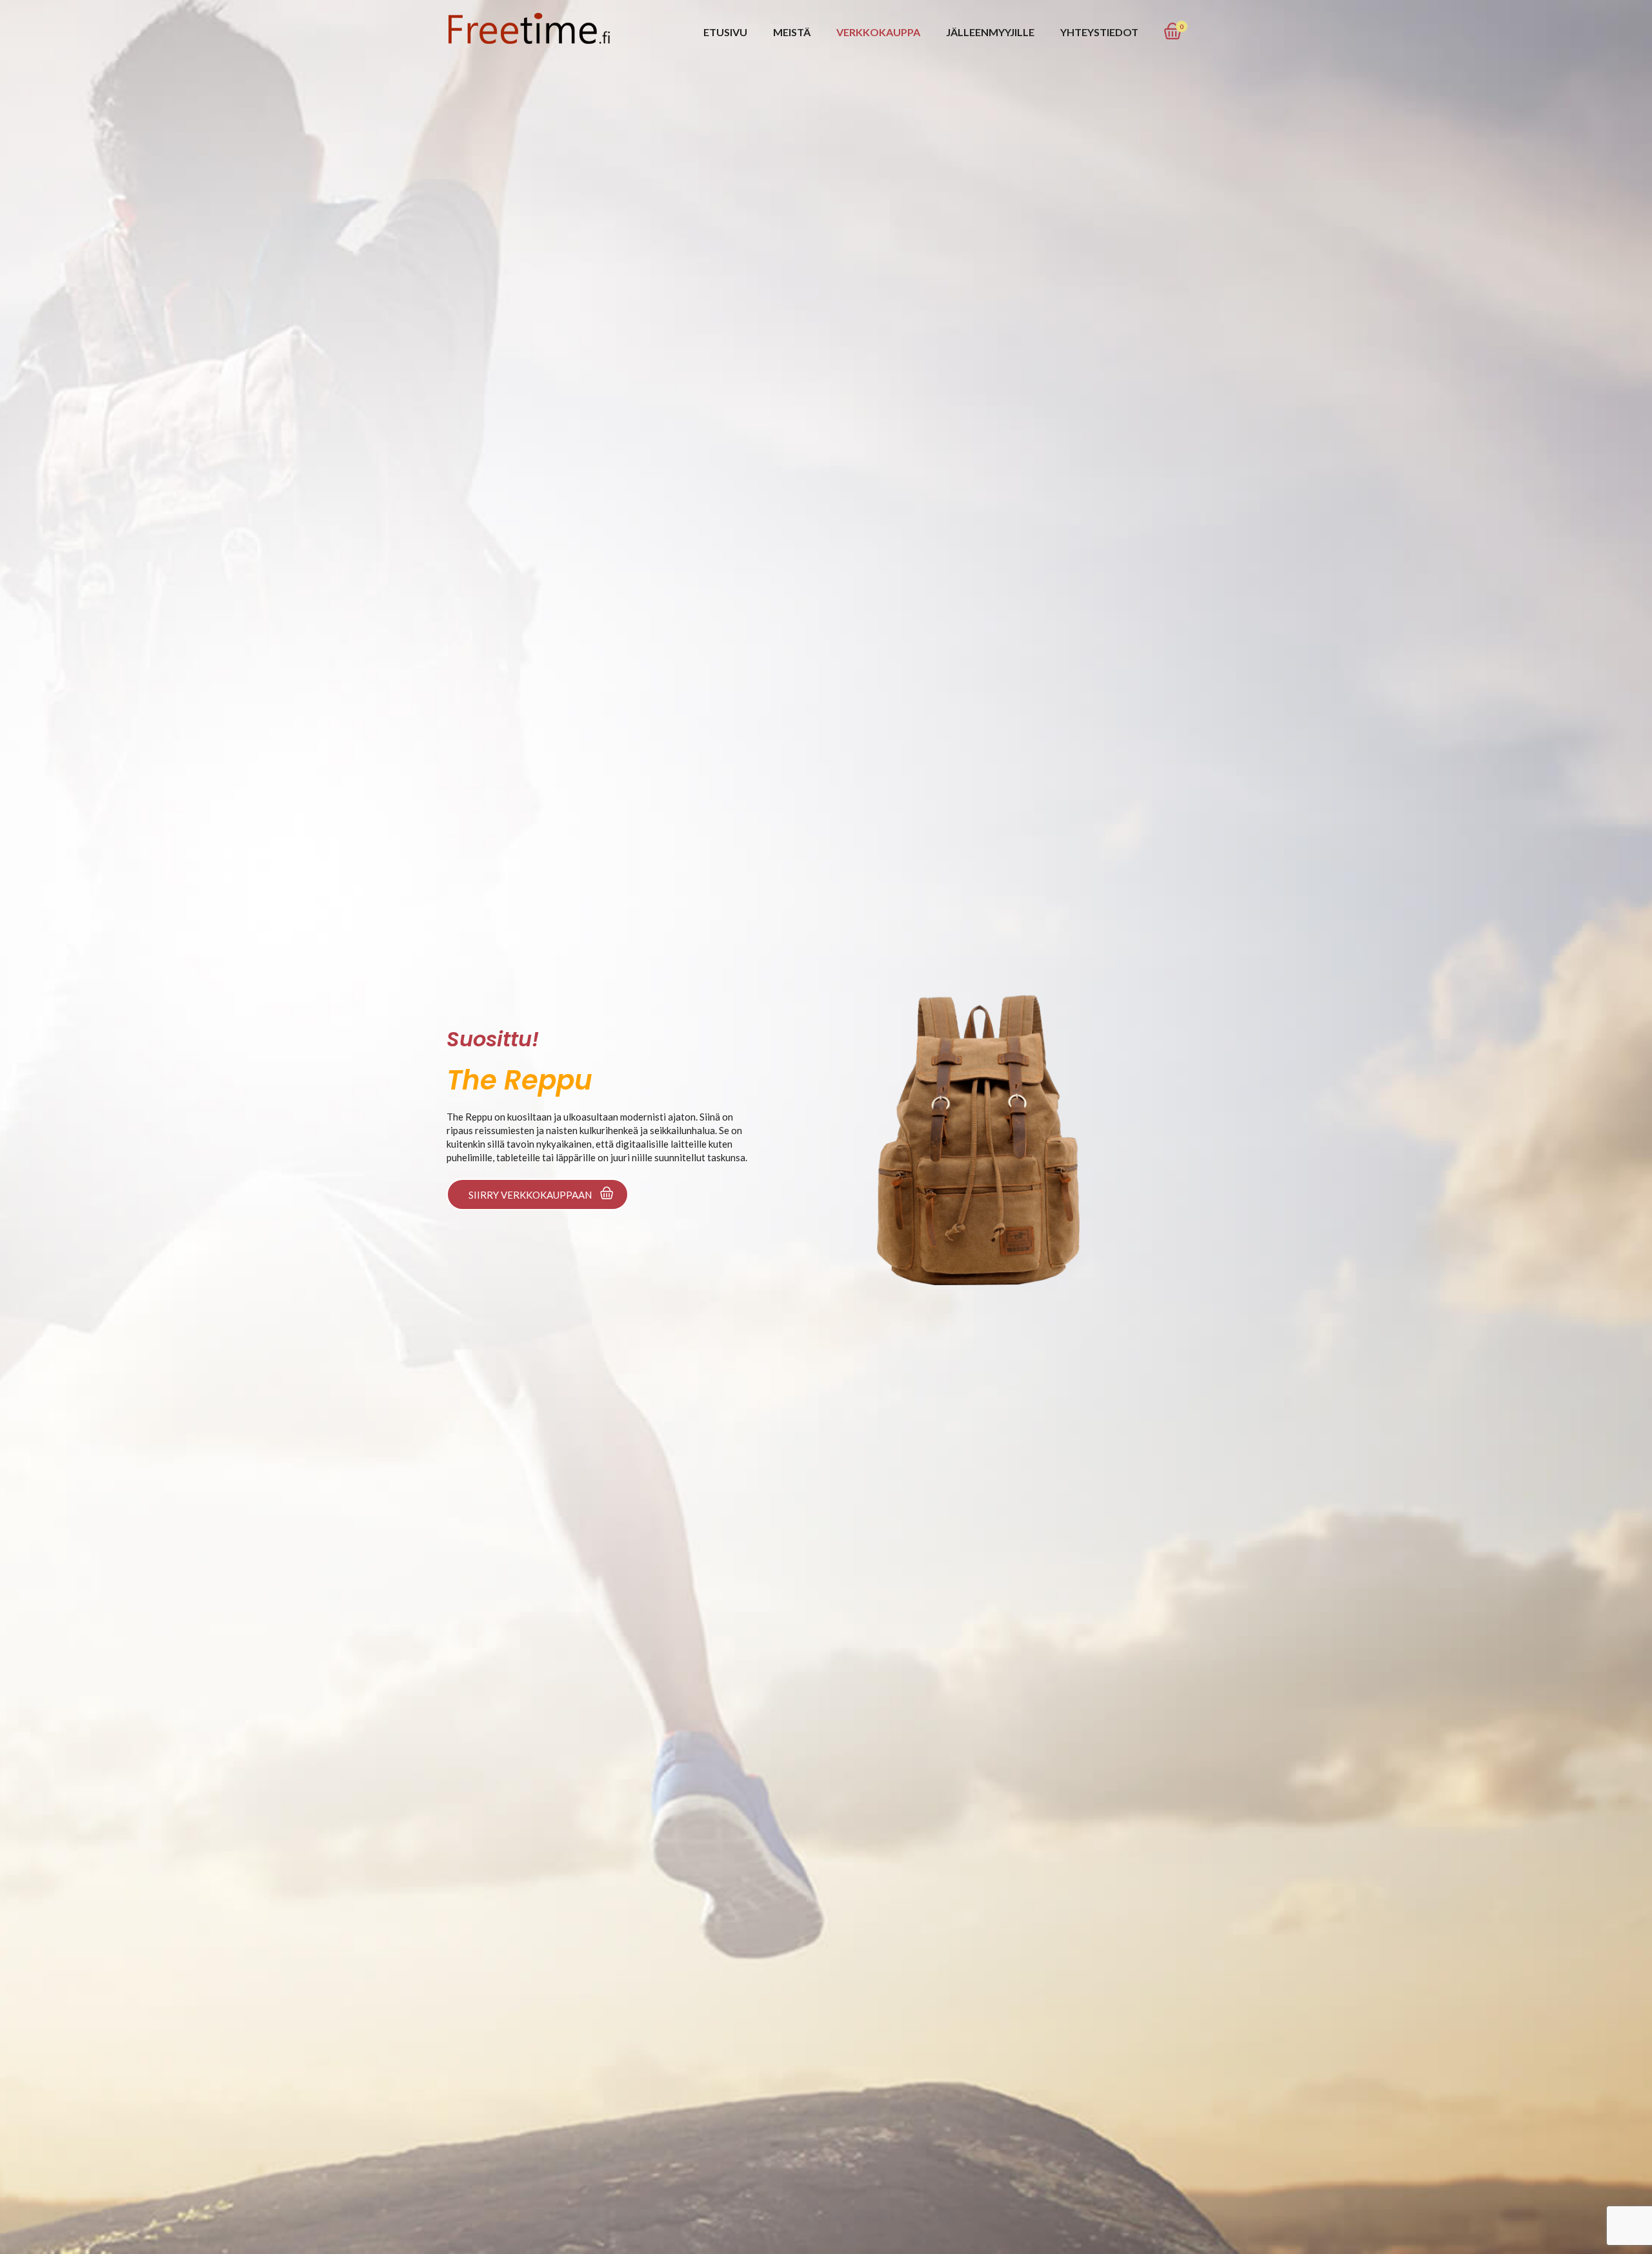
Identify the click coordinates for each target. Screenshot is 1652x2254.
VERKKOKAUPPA (878, 32)
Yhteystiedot (1099, 32)
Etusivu (725, 32)
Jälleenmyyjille (990, 32)
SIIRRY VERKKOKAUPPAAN (530, 1195)
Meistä (792, 32)
